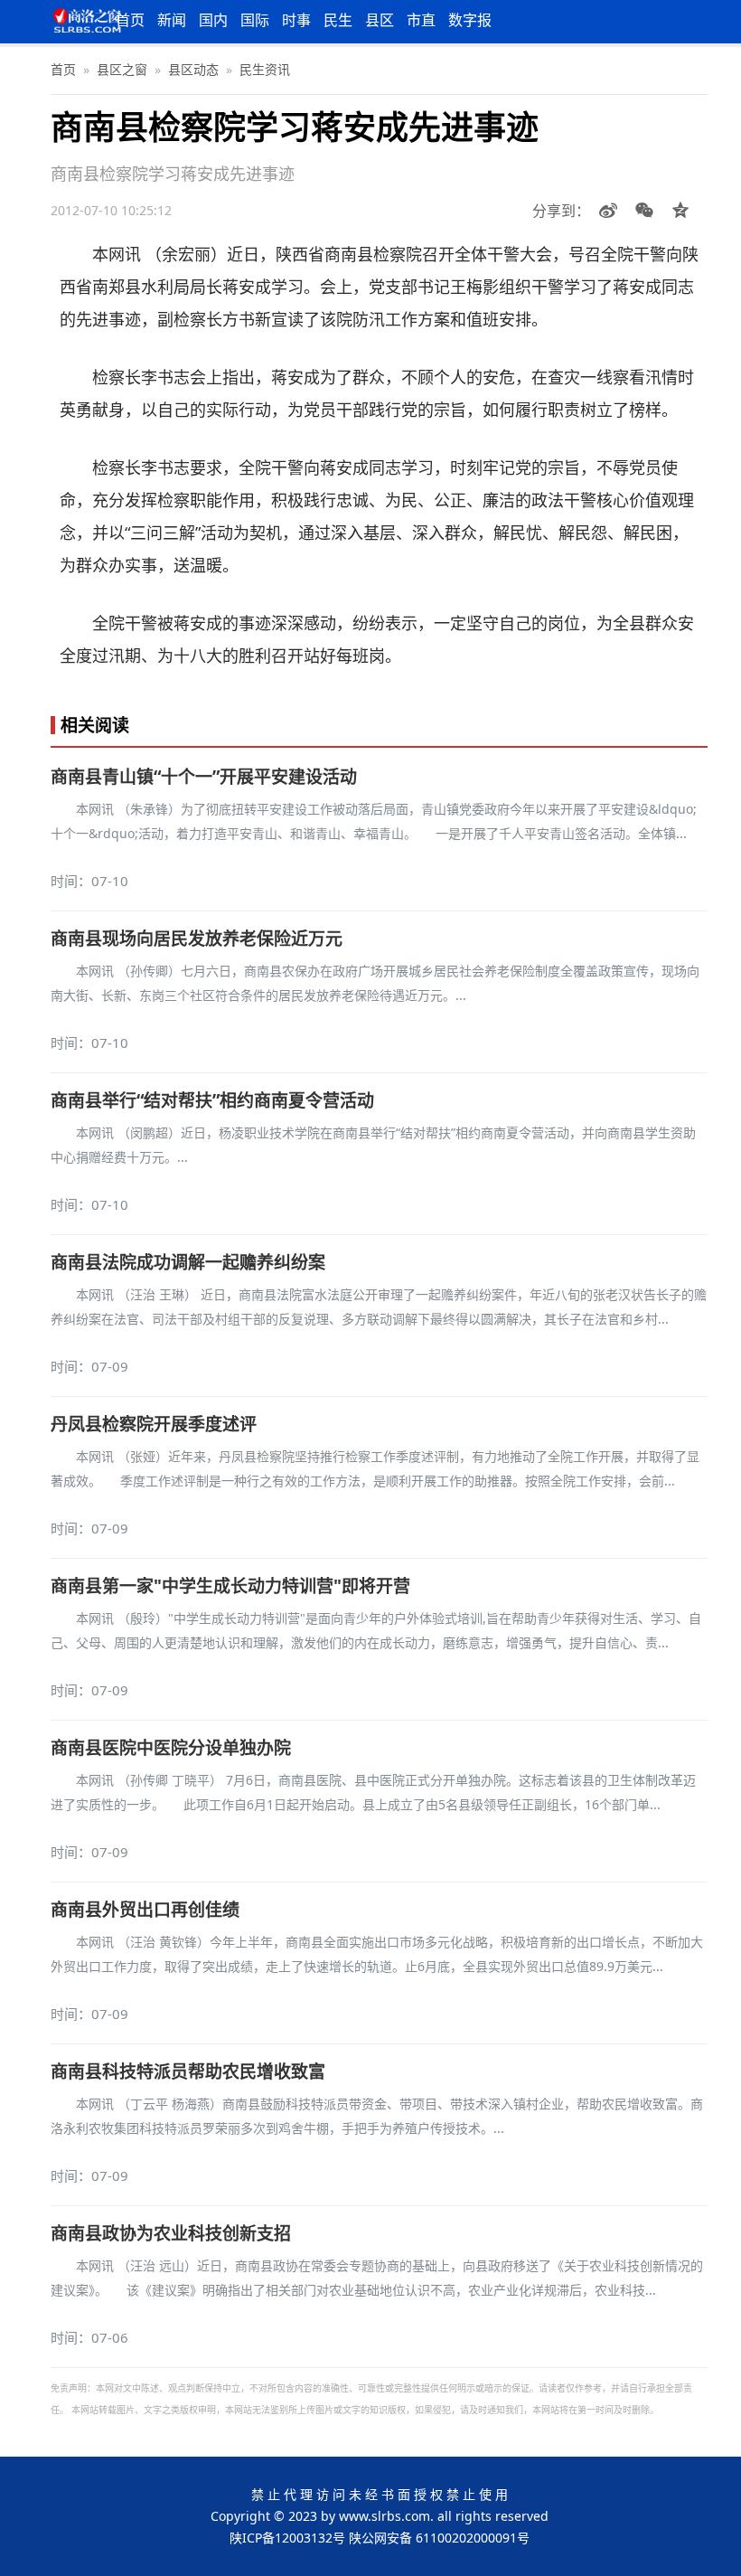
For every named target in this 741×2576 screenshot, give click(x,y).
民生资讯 (265, 69)
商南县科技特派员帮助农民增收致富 (188, 2071)
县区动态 (193, 69)
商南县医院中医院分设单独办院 (171, 1748)
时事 (296, 20)
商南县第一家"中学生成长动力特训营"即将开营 (230, 1586)
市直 (421, 20)
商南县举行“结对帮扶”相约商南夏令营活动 (212, 1100)
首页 (130, 20)
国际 (255, 20)
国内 (213, 20)
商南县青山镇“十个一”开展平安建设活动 (204, 777)
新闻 (172, 20)
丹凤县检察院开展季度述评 (154, 1424)
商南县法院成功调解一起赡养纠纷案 (188, 1262)
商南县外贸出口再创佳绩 (145, 1910)
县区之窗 (122, 69)
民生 (338, 20)
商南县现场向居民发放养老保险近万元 (197, 939)
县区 (380, 20)
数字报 (470, 20)
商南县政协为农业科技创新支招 (171, 2233)
